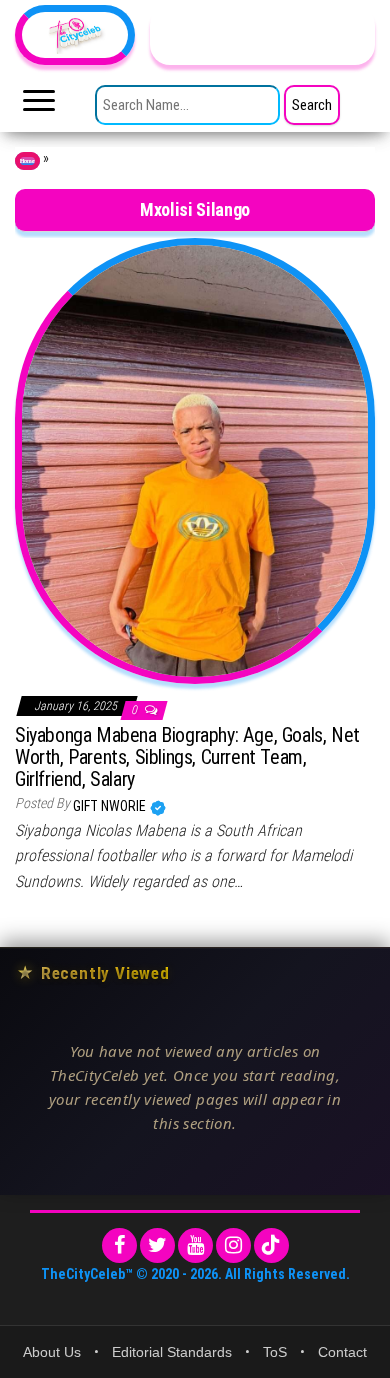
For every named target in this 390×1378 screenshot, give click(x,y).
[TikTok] (271, 1245)
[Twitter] (157, 1245)
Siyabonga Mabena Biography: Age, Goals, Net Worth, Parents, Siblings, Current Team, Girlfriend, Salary (187, 757)
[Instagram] (233, 1245)
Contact (342, 1352)
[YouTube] (195, 1245)
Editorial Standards (172, 1352)
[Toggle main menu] (39, 106)
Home (27, 161)
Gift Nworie (111, 806)
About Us (52, 1352)
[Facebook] (119, 1245)
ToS (275, 1352)
